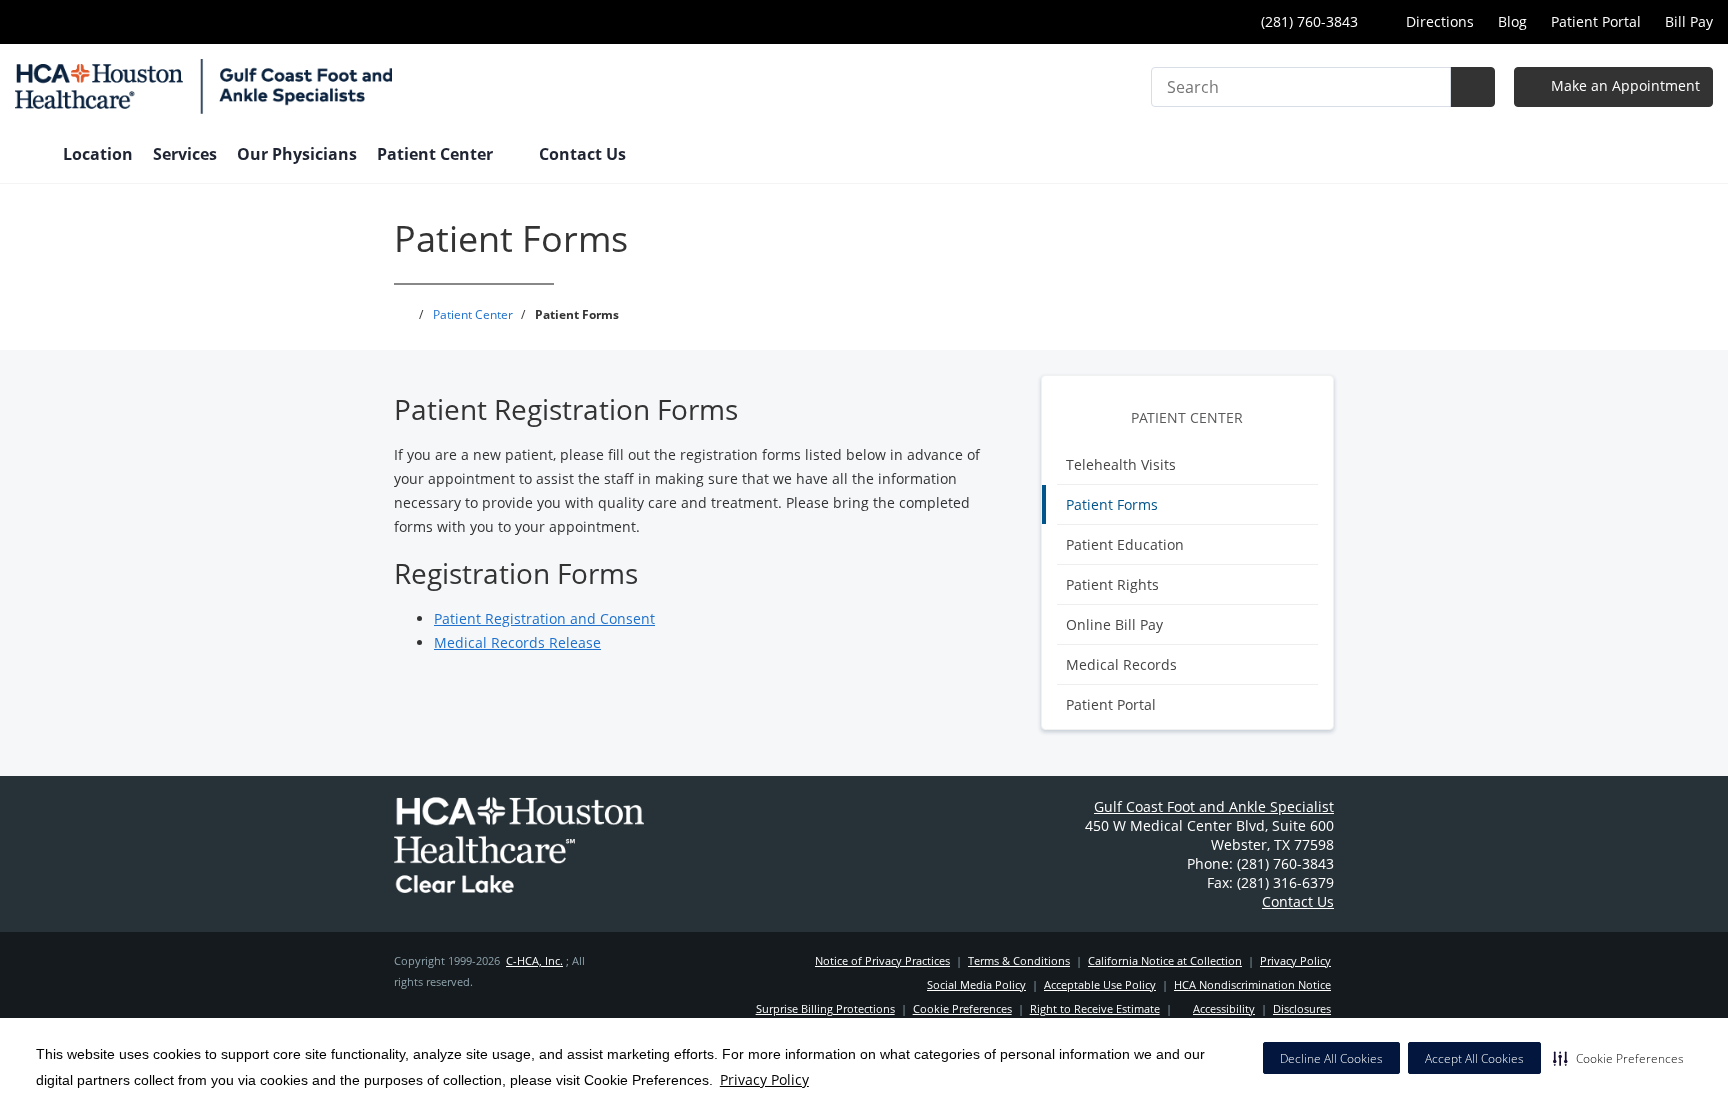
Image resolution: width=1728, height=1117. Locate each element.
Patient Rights (1112, 584)
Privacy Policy (764, 1079)
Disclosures (1302, 1008)
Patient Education (1125, 544)
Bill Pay (1689, 21)
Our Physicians (297, 154)
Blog (1512, 21)
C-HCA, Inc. (534, 960)
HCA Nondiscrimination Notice (1252, 984)
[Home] (29, 156)
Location (98, 154)
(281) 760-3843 (1307, 21)
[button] (1618, 1058)
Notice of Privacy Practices (882, 960)
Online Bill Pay (1114, 624)
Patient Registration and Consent (544, 618)
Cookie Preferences (962, 1008)
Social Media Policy (976, 984)
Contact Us (582, 154)
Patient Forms (1112, 504)
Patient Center (1187, 417)
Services (185, 154)
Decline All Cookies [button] (1331, 1058)
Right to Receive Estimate (1095, 1008)
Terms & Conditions (1019, 960)
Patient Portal (1596, 21)
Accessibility (1224, 1008)
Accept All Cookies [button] (1474, 1058)
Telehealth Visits (1121, 464)
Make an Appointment (1623, 85)
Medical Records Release (517, 642)
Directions (1438, 21)
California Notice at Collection (1165, 960)
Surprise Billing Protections (825, 1008)
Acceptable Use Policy (1100, 984)
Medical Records (1121, 664)
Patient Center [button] (437, 154)
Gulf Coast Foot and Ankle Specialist (1214, 806)
